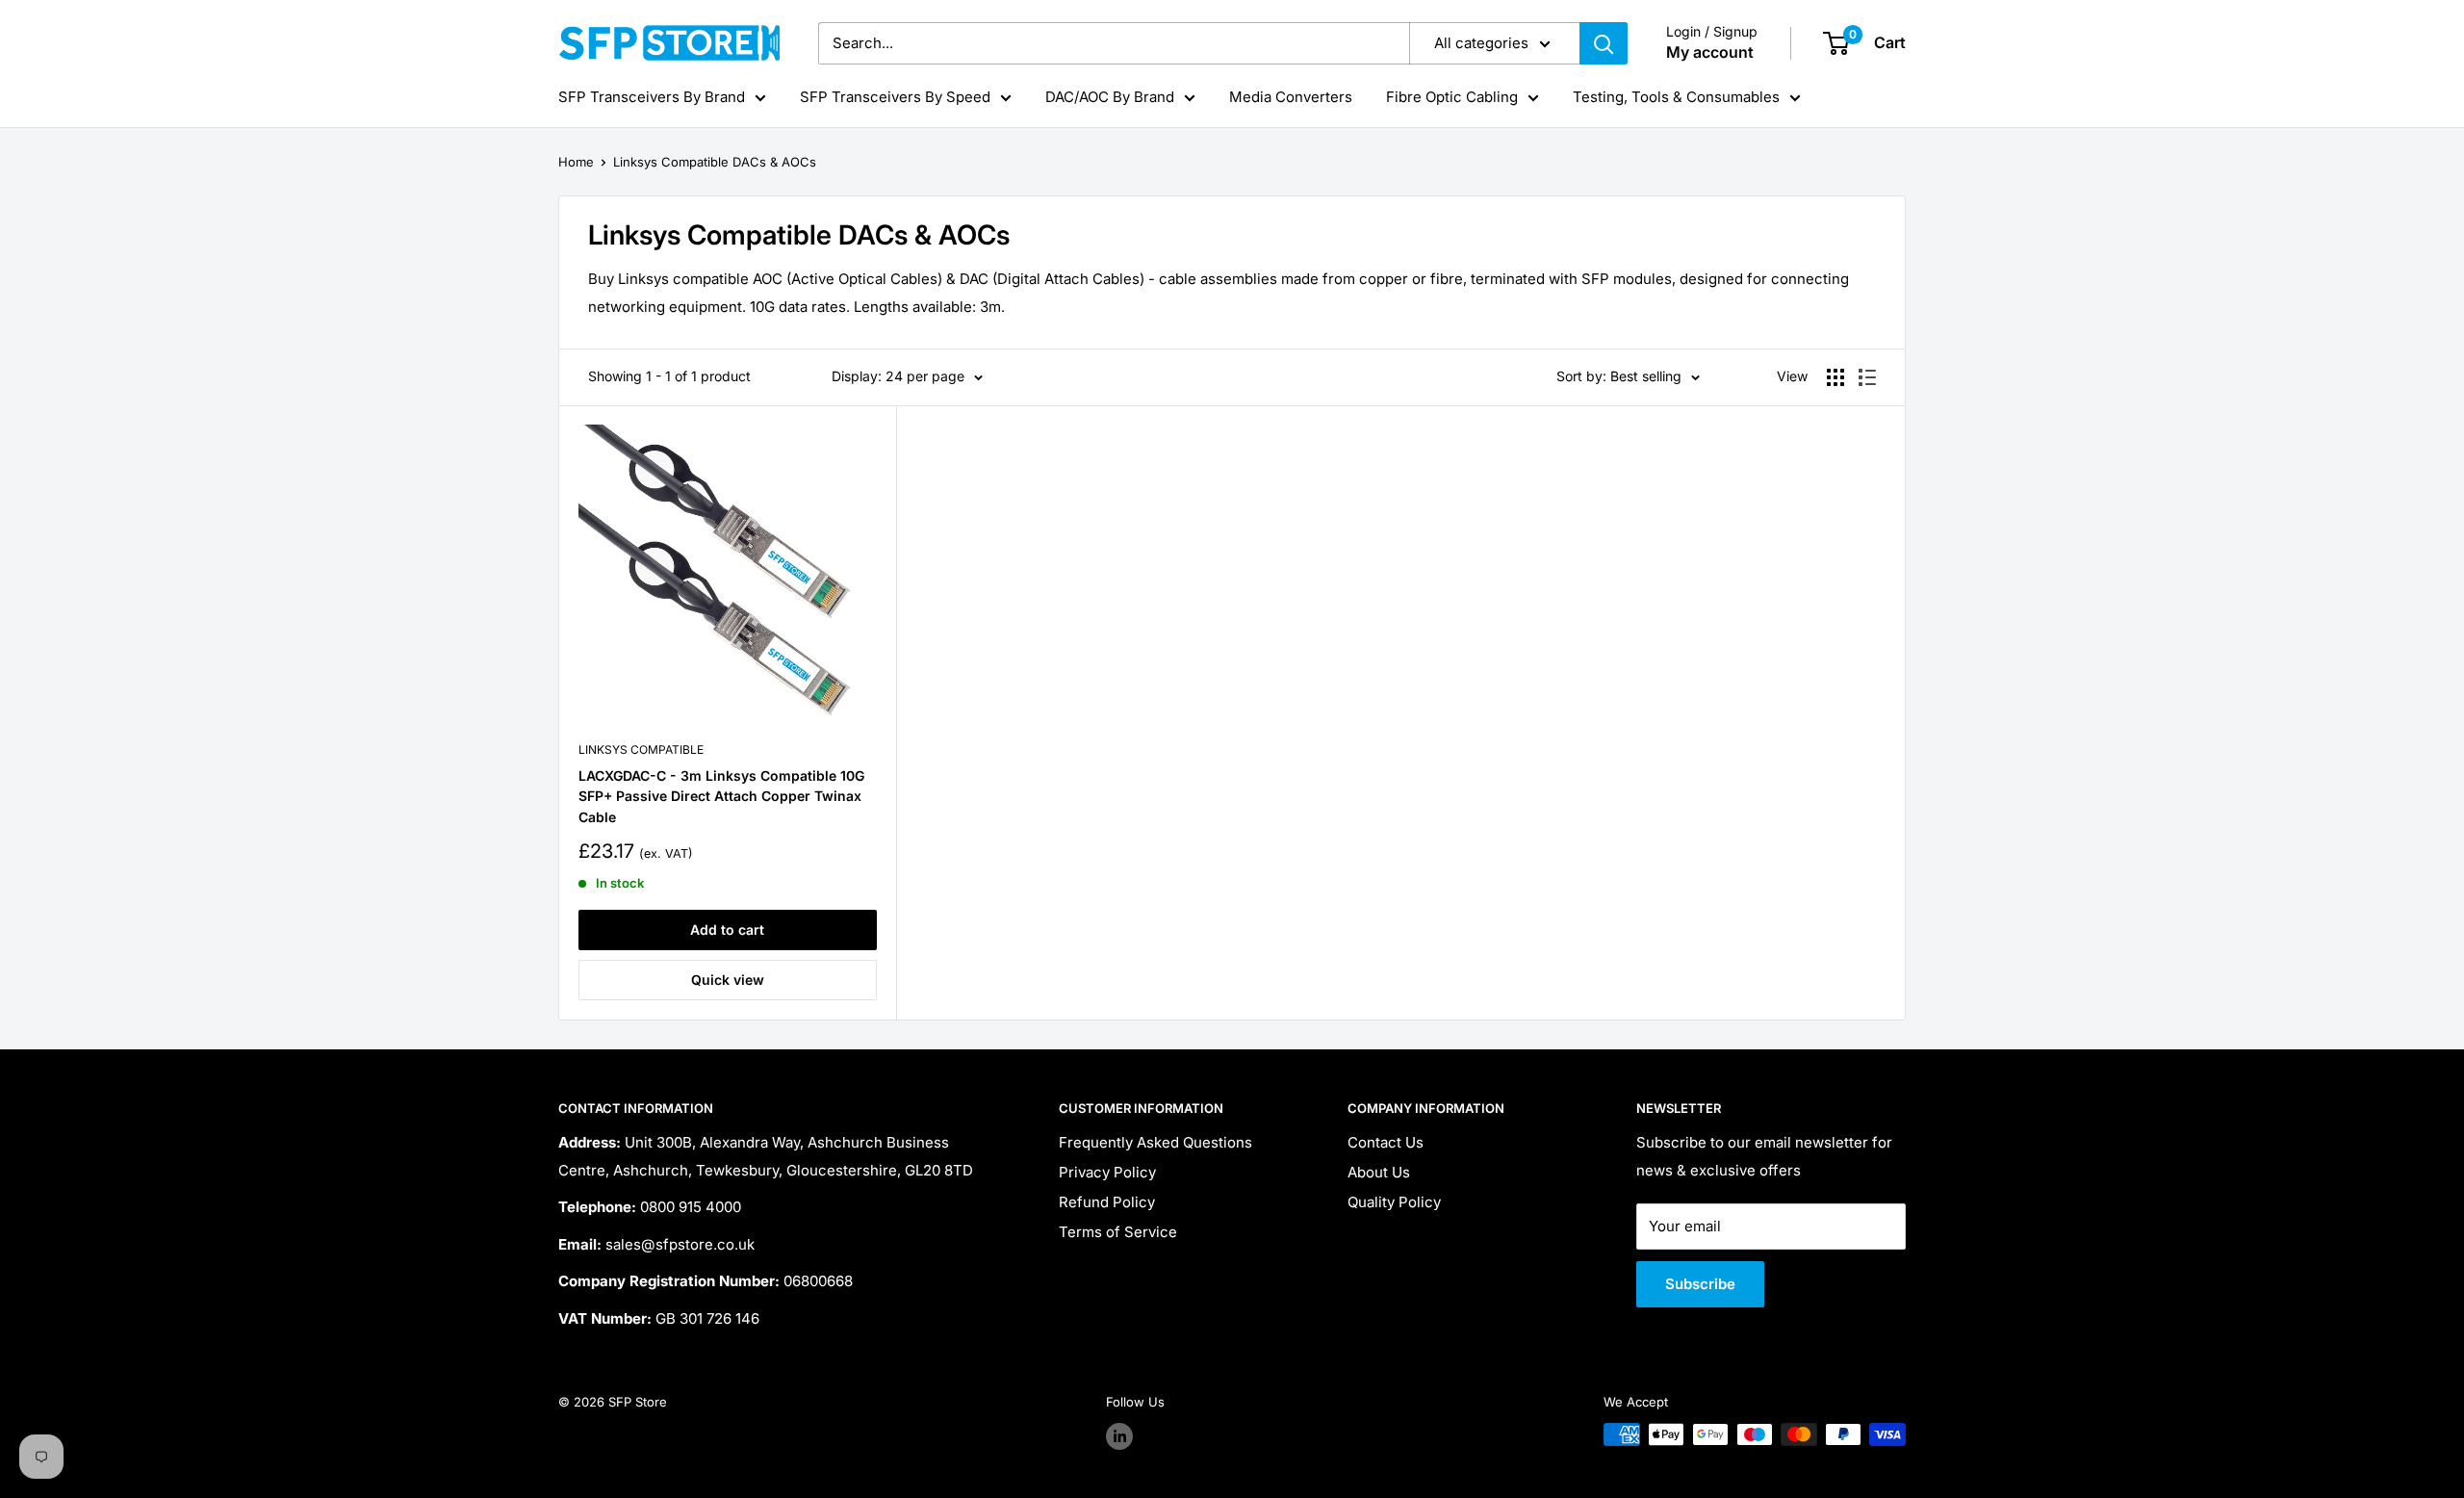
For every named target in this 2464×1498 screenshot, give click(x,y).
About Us (1379, 1172)
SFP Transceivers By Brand (652, 97)
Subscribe (1700, 1284)
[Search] (1604, 43)
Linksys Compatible (641, 749)
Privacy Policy (1107, 1172)
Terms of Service (1118, 1232)
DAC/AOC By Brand (1110, 97)
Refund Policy (1107, 1202)
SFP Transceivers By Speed (895, 97)
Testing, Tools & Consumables (1676, 97)
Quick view (728, 980)
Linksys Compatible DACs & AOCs (715, 162)
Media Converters (1291, 97)
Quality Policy (1394, 1202)
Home (576, 162)
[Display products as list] (1867, 377)
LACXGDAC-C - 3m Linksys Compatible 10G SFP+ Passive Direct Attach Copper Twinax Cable (721, 796)
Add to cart (727, 930)
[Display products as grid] (1835, 377)
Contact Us (1386, 1142)
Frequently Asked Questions (1155, 1142)
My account (1710, 52)
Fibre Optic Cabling (1452, 97)
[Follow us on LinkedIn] (1119, 1436)
